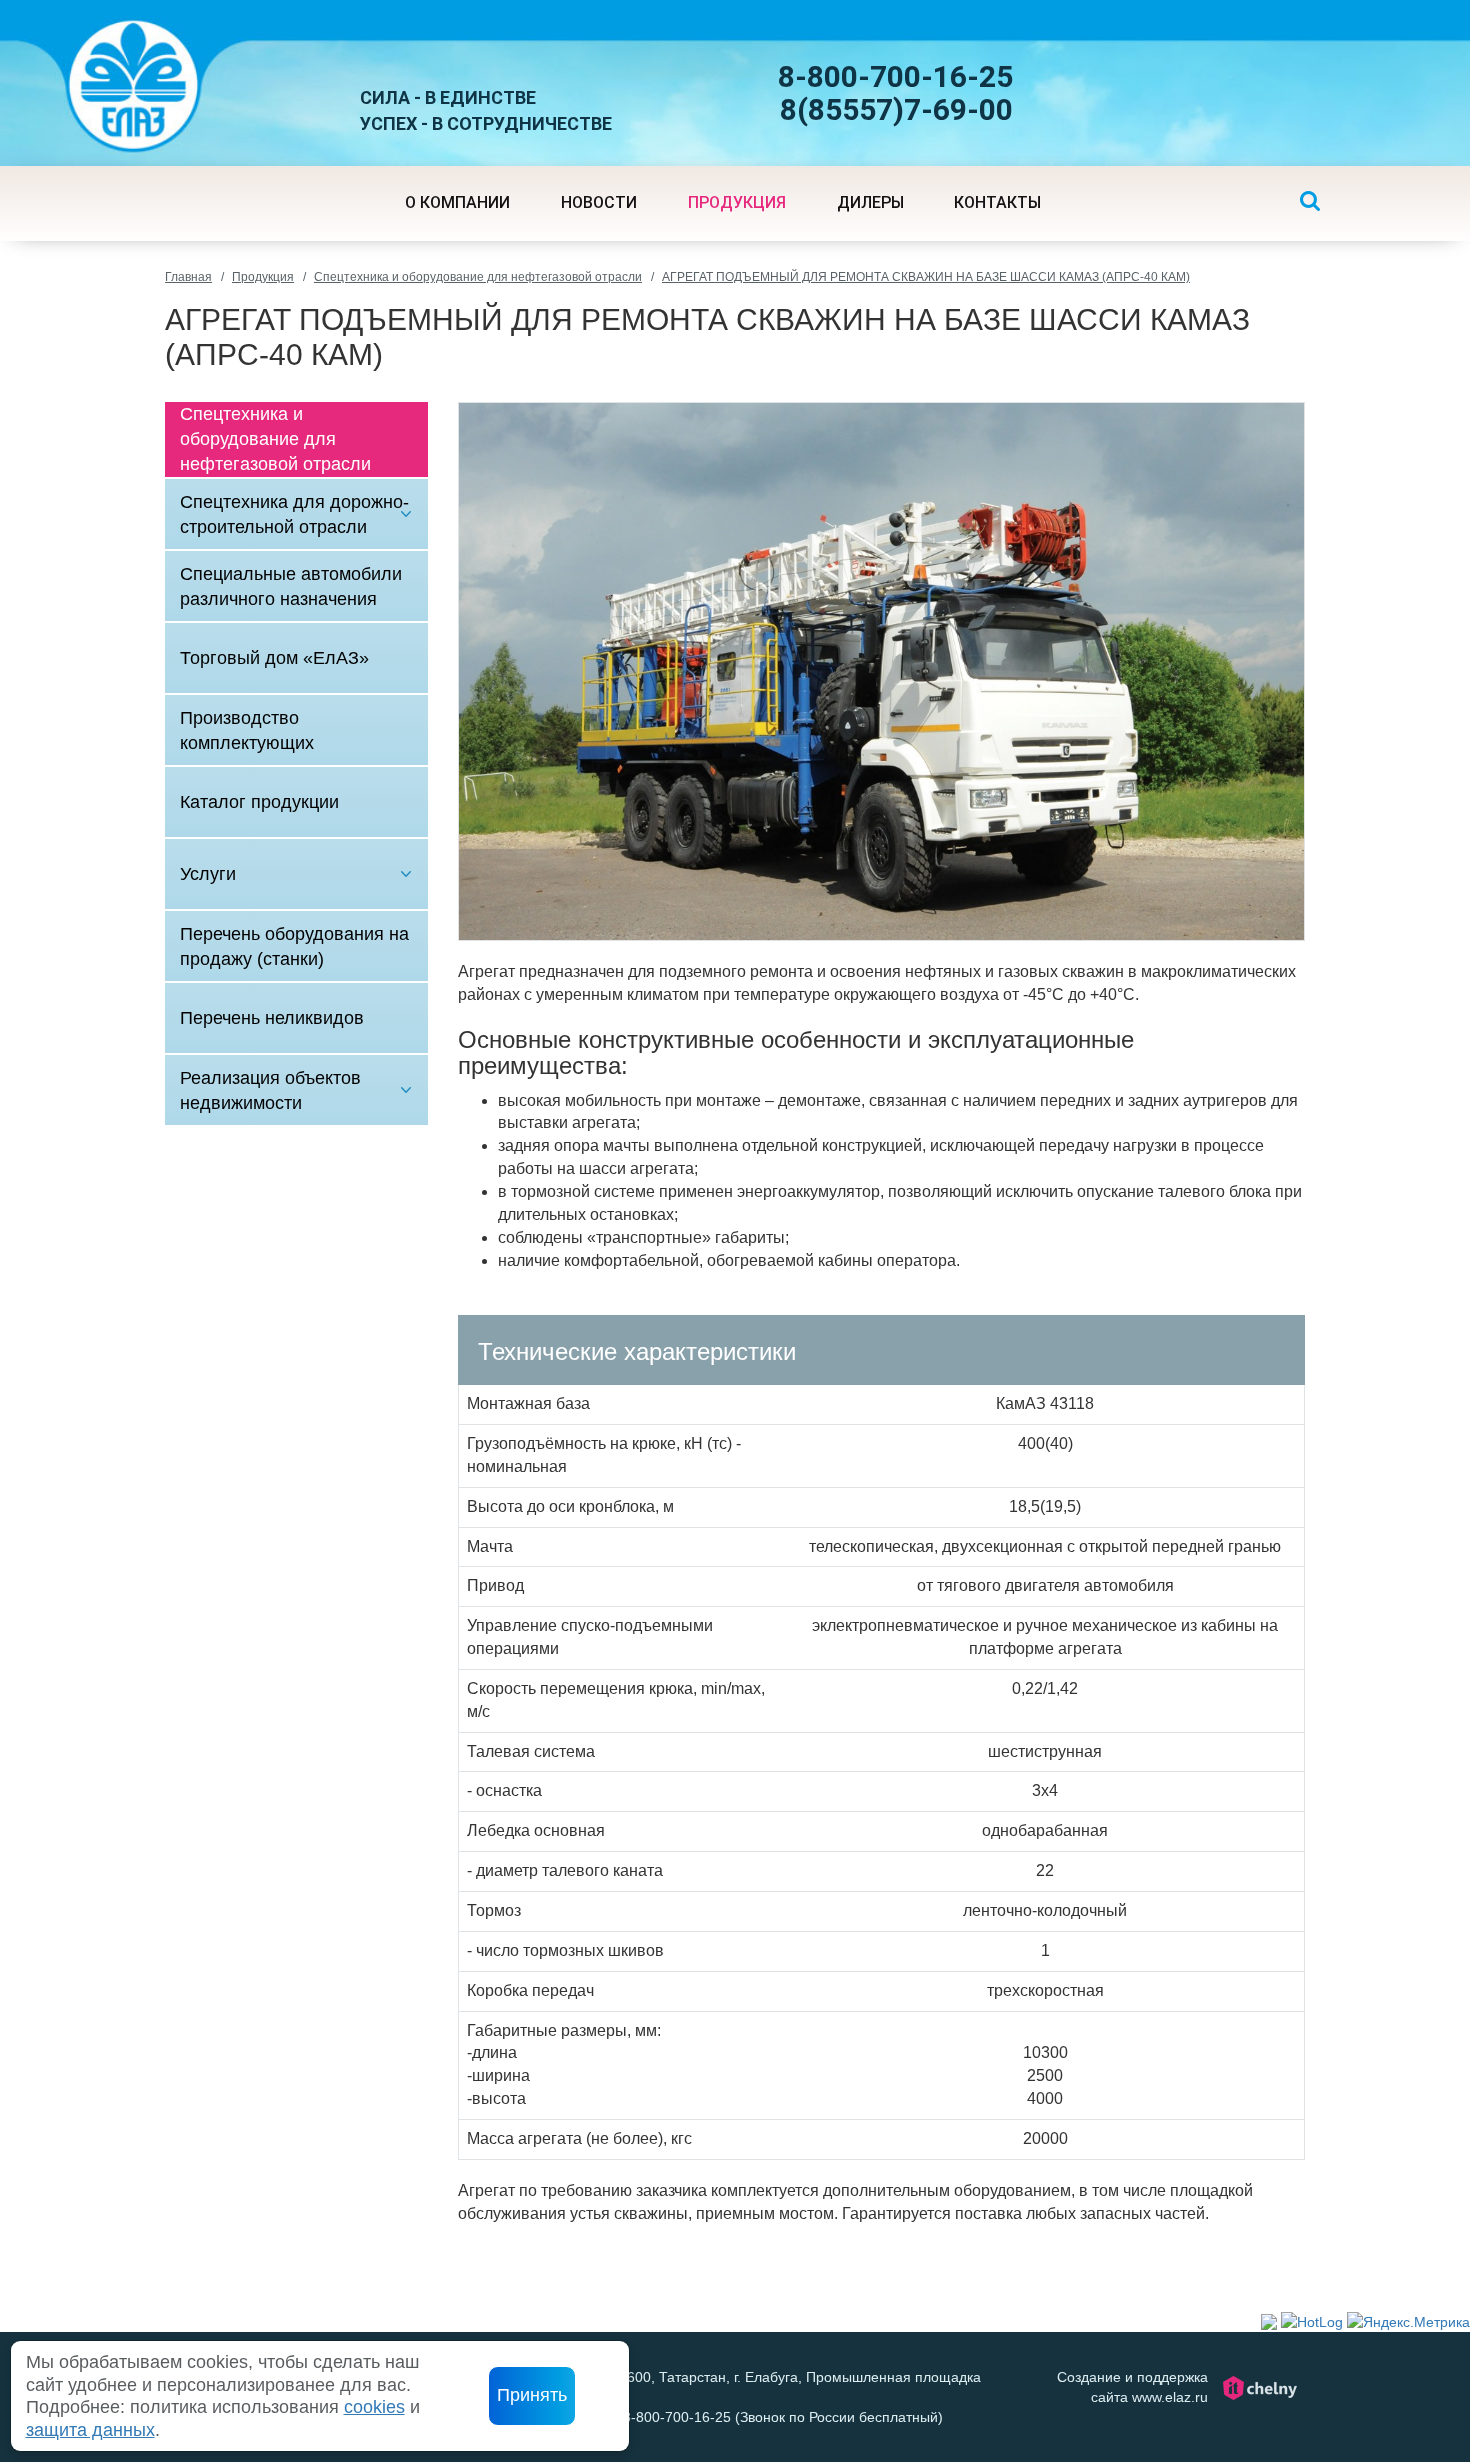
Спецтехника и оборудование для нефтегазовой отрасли (478, 277)
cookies (374, 2407)
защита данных (90, 2430)
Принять (532, 2395)
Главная (188, 277)
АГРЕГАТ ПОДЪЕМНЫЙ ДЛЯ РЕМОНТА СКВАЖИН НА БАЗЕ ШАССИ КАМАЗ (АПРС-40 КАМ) (926, 277)
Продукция (263, 277)
